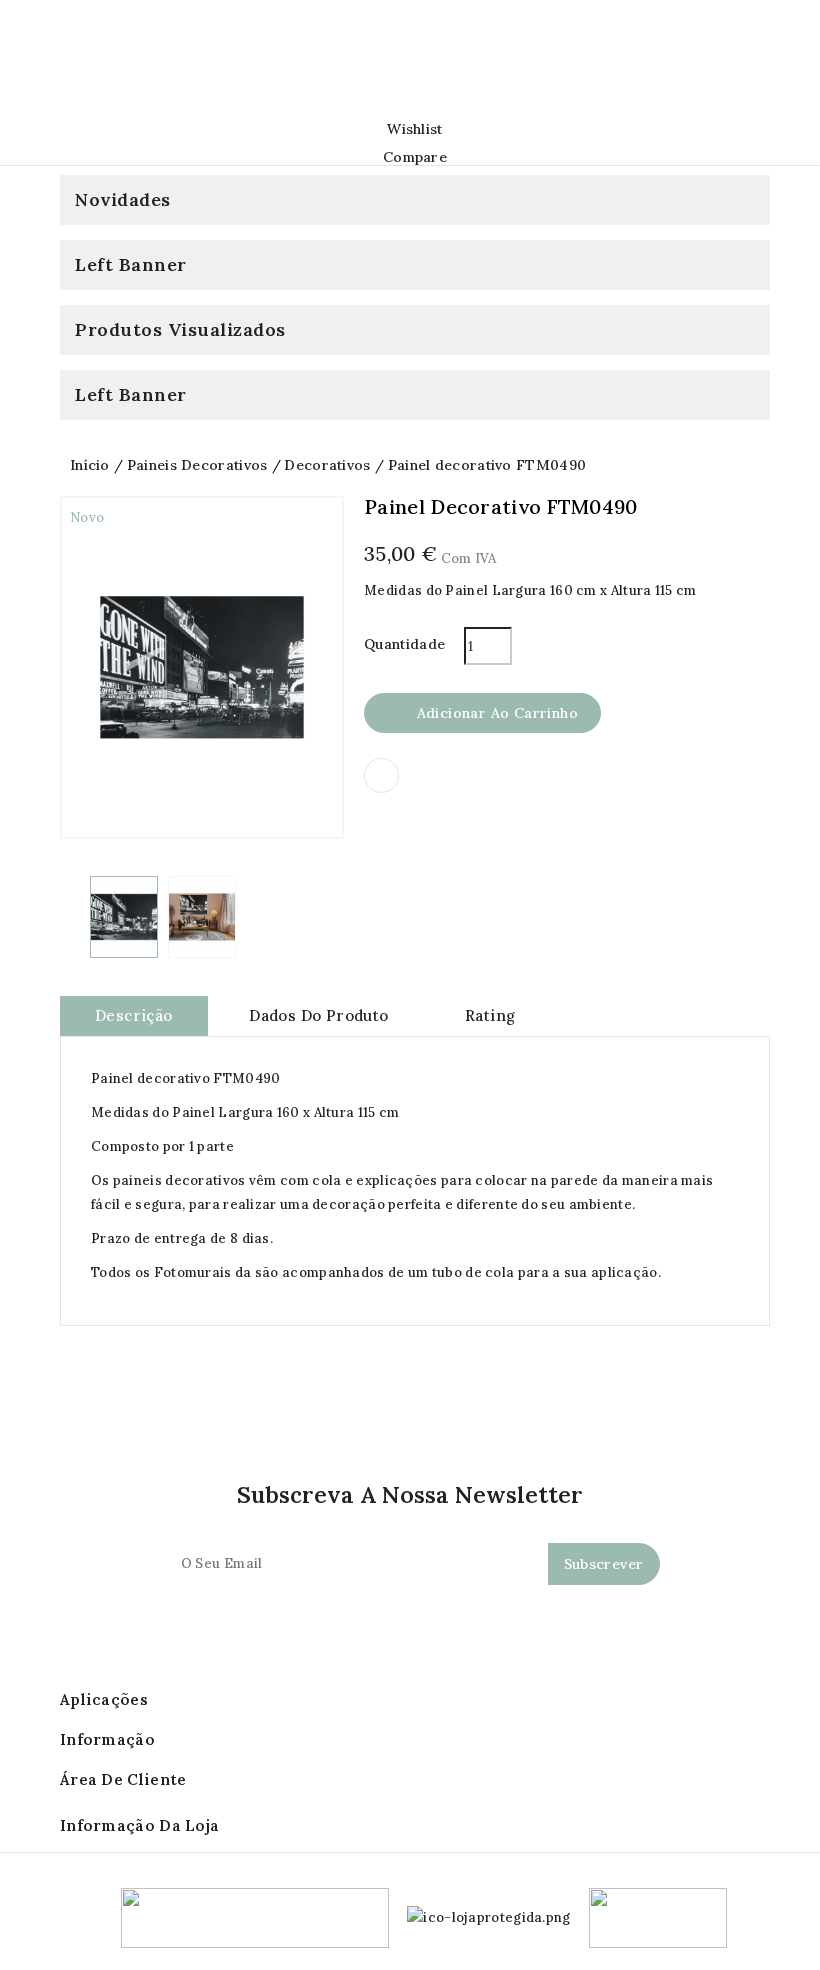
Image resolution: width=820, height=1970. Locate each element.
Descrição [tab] (134, 1015)
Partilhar (381, 775)
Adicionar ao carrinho (483, 714)
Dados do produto (318, 1015)
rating (490, 1015)
